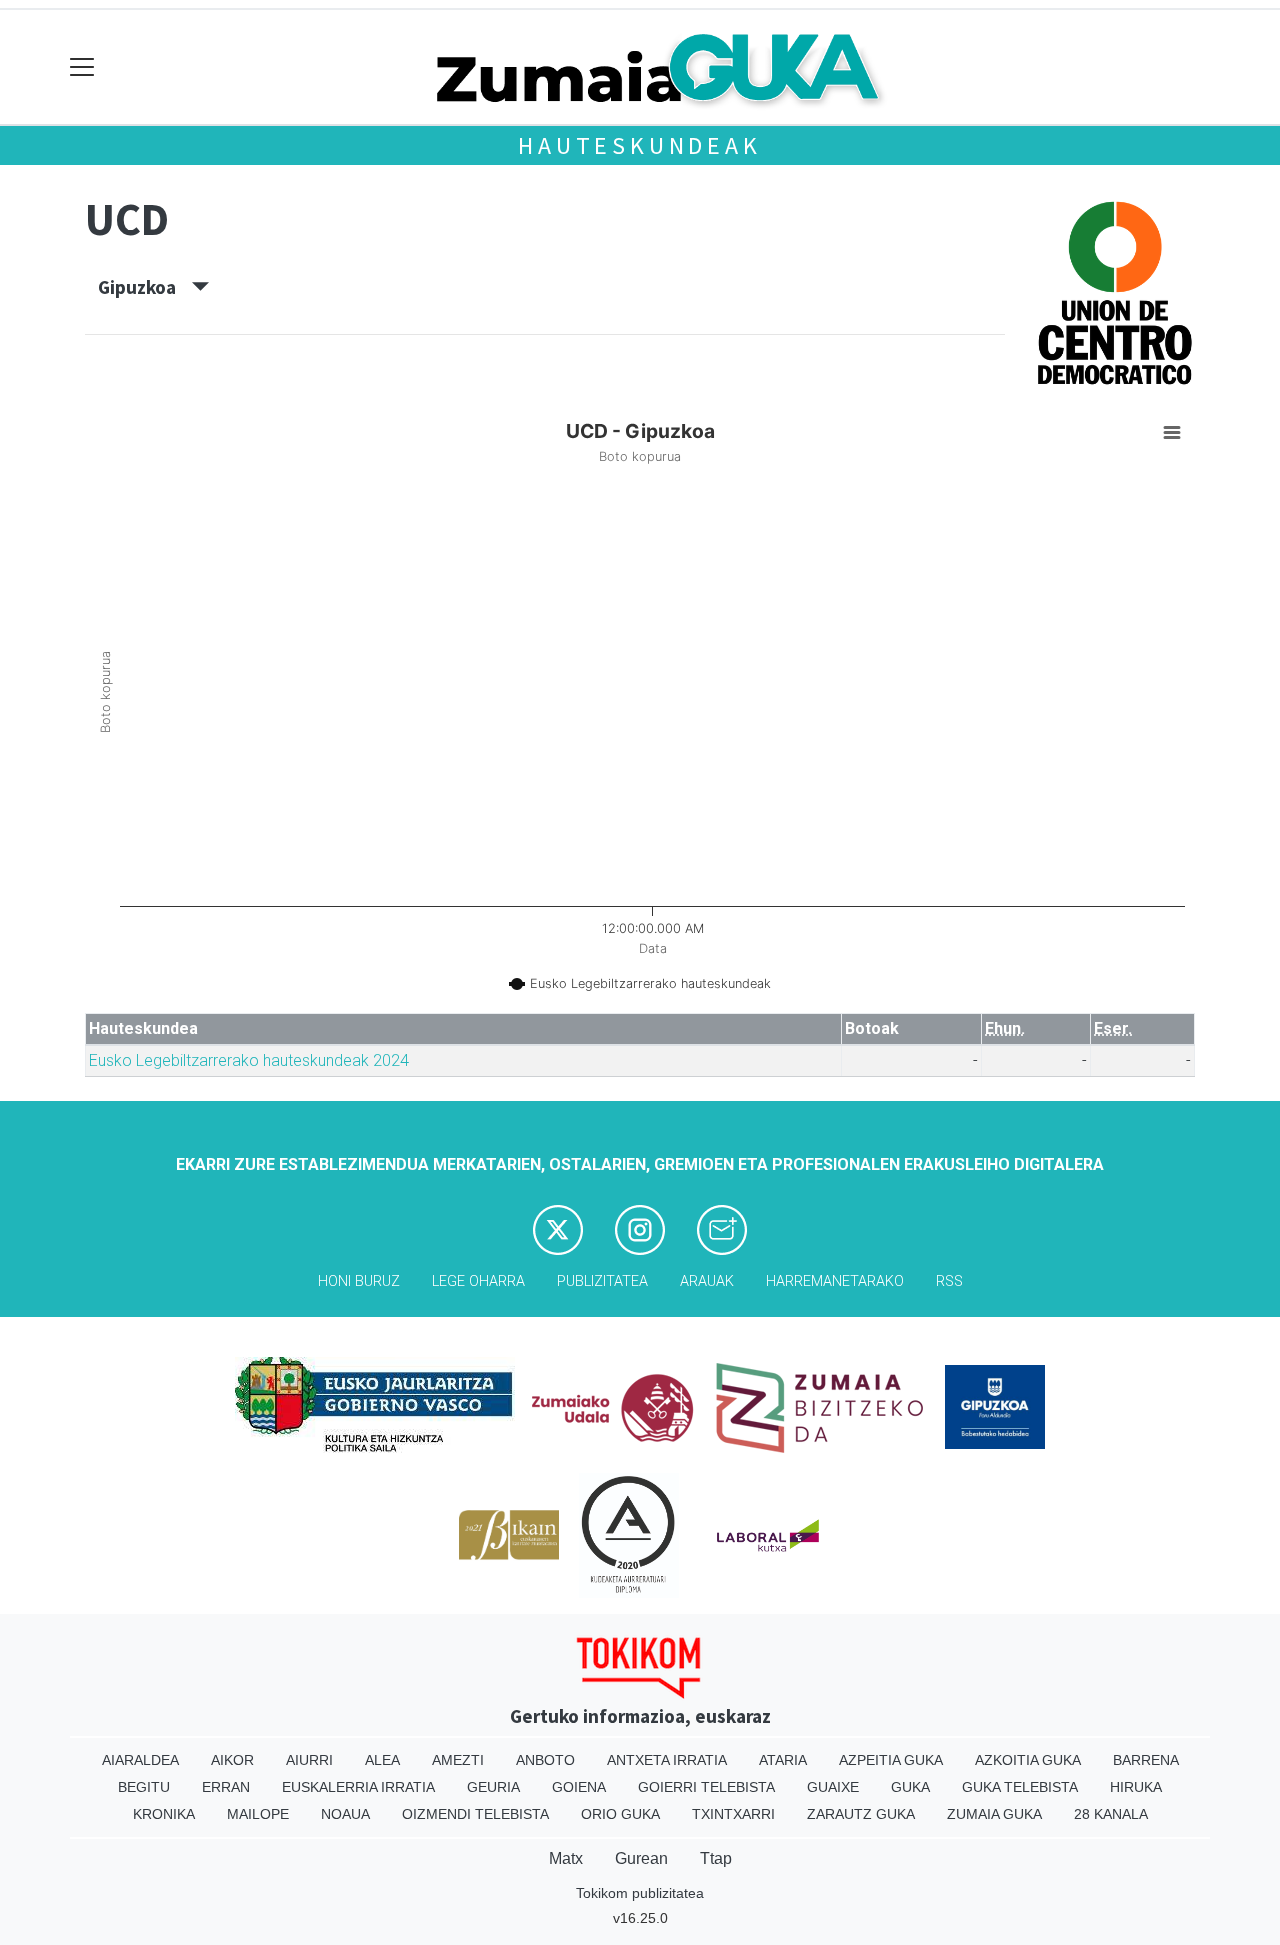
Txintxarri (733, 1814)
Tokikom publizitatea (640, 1893)
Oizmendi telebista (475, 1814)
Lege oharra (478, 1281)
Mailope (258, 1814)
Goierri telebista (706, 1787)
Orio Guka (620, 1814)
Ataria (783, 1760)
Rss (949, 1281)
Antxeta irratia (667, 1760)
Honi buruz (359, 1281)
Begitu (144, 1787)
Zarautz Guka (861, 1814)
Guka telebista (1020, 1787)
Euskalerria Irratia (358, 1787)
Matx (566, 1858)
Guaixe (833, 1787)
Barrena (1146, 1760)
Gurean (641, 1858)
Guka (910, 1787)
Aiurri (309, 1760)
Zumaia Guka (994, 1814)
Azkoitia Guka (1028, 1760)
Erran (226, 1787)
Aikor (232, 1760)
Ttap (716, 1858)
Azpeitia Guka (891, 1760)
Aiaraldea (140, 1760)
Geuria (493, 1787)
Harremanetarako (835, 1281)
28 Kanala (1111, 1814)
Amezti (458, 1760)
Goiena (579, 1787)
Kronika (164, 1814)
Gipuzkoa (145, 287)
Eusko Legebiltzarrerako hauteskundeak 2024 (249, 1060)
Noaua (345, 1814)
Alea (382, 1760)
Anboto (545, 1760)
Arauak (707, 1281)
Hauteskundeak (639, 145)
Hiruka (1136, 1787)
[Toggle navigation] (82, 67)
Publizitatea (602, 1281)
